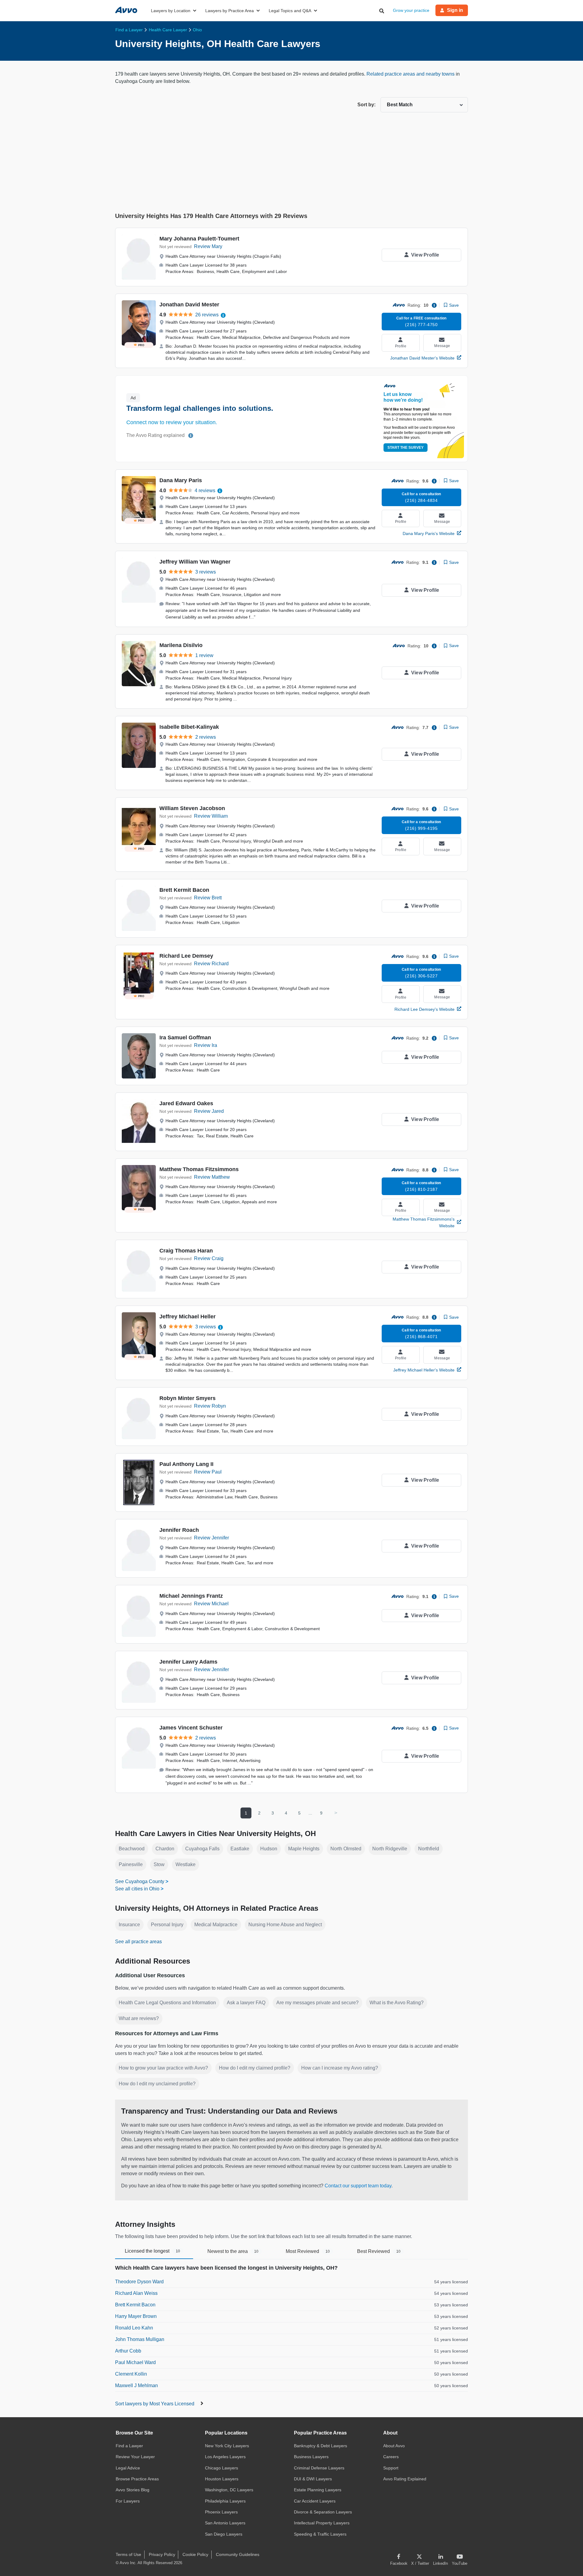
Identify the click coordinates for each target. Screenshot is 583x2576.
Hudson (269, 1849)
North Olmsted (346, 1849)
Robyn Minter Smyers (188, 1398)
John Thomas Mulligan (140, 2339)
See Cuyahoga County (140, 1881)
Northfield (429, 1849)
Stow (159, 1864)
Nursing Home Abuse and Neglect (285, 1925)
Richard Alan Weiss (136, 2293)
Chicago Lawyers (222, 2468)
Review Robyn (210, 1406)
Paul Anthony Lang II (186, 1464)
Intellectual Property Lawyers (322, 2523)
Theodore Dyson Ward (139, 2282)
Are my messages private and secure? (317, 2003)
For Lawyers (128, 2501)
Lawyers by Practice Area (230, 11)
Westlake (186, 1864)
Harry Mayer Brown (136, 2316)
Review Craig (209, 1258)
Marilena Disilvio (181, 645)
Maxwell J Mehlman (136, 2385)
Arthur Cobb (128, 2351)
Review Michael (211, 1604)
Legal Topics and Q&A (290, 11)
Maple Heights (304, 1849)
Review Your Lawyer (135, 2457)
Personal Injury (167, 1925)
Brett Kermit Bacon (184, 890)
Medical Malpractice (216, 1925)
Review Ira (206, 1045)
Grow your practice (411, 10)
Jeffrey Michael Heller (188, 1317)
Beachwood (132, 1849)
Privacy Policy (162, 2554)
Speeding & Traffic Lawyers (320, 2534)
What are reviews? (139, 2018)
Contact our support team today (358, 2186)
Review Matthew (212, 1177)
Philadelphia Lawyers (225, 2501)
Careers (391, 2457)
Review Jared (209, 1111)
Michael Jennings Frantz (191, 1596)
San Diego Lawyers (224, 2534)
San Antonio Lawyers (225, 2523)
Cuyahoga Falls (202, 1849)
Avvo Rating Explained (405, 2479)
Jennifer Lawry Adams (188, 1662)
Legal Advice (128, 2468)
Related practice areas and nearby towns (411, 74)
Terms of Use (128, 2554)
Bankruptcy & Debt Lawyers (320, 2446)
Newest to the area (233, 2251)
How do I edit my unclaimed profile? (157, 2084)
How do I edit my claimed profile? (255, 2068)
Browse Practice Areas (137, 2479)
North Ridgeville (390, 1849)
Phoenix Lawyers (221, 2512)
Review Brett (208, 898)
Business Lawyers (311, 2457)
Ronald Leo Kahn (134, 2328)
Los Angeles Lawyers (225, 2457)
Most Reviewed (308, 2251)
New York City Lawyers (227, 2446)
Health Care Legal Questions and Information (167, 2003)
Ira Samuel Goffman (185, 1038)
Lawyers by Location (171, 11)
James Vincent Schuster (191, 1728)
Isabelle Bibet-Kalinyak (189, 727)
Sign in (455, 10)
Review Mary (208, 246)
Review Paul (208, 1472)
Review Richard (211, 964)
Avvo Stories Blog (133, 2490)
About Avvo (394, 2446)
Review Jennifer (211, 1538)
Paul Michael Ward (135, 2362)
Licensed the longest (152, 2251)
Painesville (131, 1864)
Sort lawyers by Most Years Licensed (155, 2404)
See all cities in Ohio (137, 1889)
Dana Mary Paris (181, 480)
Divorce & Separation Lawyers (323, 2512)
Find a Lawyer (129, 2446)
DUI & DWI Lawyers (313, 2479)
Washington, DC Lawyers (229, 2490)
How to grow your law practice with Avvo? (163, 2068)
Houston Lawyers (222, 2479)
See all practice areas (138, 1942)
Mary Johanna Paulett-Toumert (199, 239)
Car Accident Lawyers (315, 2501)
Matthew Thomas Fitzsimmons (199, 1169)
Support (391, 2468)
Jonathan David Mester (189, 305)
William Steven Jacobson (192, 808)
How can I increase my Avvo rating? (340, 2068)
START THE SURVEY (406, 448)
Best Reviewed (379, 2251)
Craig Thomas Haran (186, 1251)
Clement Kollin (131, 2374)
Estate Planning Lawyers (318, 2490)
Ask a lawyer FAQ (246, 2003)
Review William (211, 816)
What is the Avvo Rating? (397, 2003)
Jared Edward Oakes (186, 1103)
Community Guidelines (238, 2554)
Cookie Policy (195, 2554)
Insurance (129, 1925)
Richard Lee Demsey (186, 956)
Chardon (165, 1849)
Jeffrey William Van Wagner (195, 562)
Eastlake (240, 1849)
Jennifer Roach (179, 1530)
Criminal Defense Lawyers (319, 2468)
